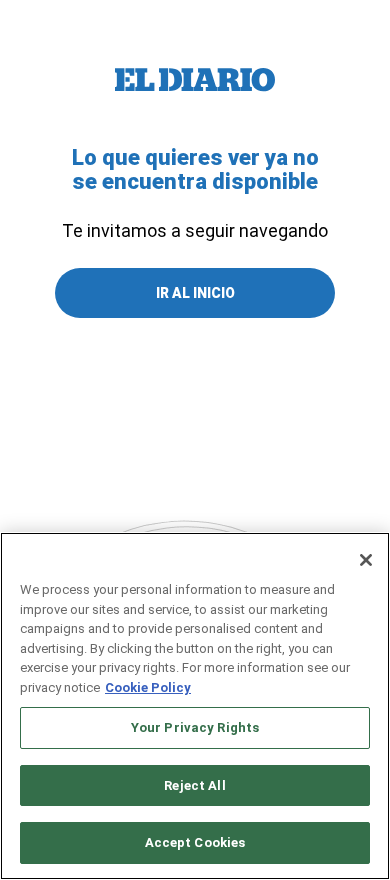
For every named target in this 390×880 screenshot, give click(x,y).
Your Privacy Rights (195, 727)
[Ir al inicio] (195, 80)
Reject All (194, 785)
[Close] (366, 560)
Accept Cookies (195, 842)
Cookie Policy (148, 687)
